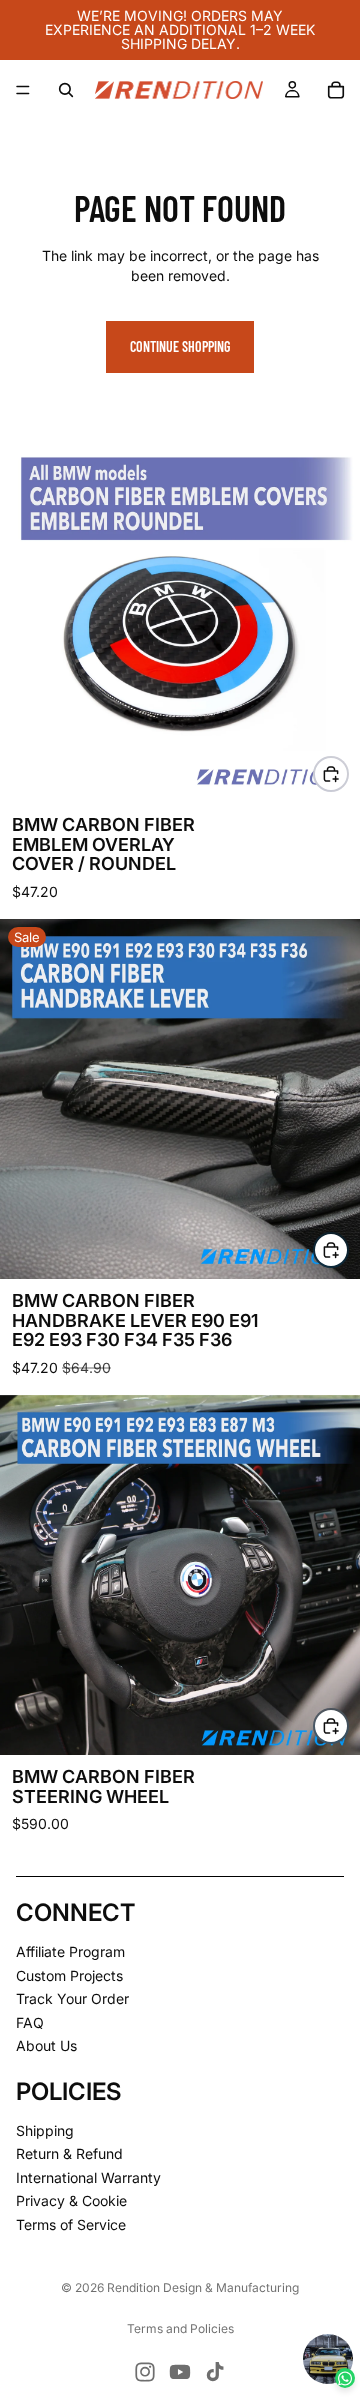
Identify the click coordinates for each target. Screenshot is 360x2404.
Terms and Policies (180, 2328)
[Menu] (23, 90)
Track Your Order (72, 1999)
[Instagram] (145, 2372)
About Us (46, 2046)
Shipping (45, 2130)
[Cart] (336, 90)
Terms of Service (71, 2224)
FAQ (30, 2022)
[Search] (66, 90)
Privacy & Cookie (71, 2201)
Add (348, 1249)
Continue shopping (180, 346)
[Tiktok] (215, 2372)
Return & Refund (69, 2154)
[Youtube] (180, 2372)
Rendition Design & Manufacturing (203, 2287)
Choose (348, 773)
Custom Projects (69, 1975)
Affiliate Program (70, 1951)
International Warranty (88, 2177)
